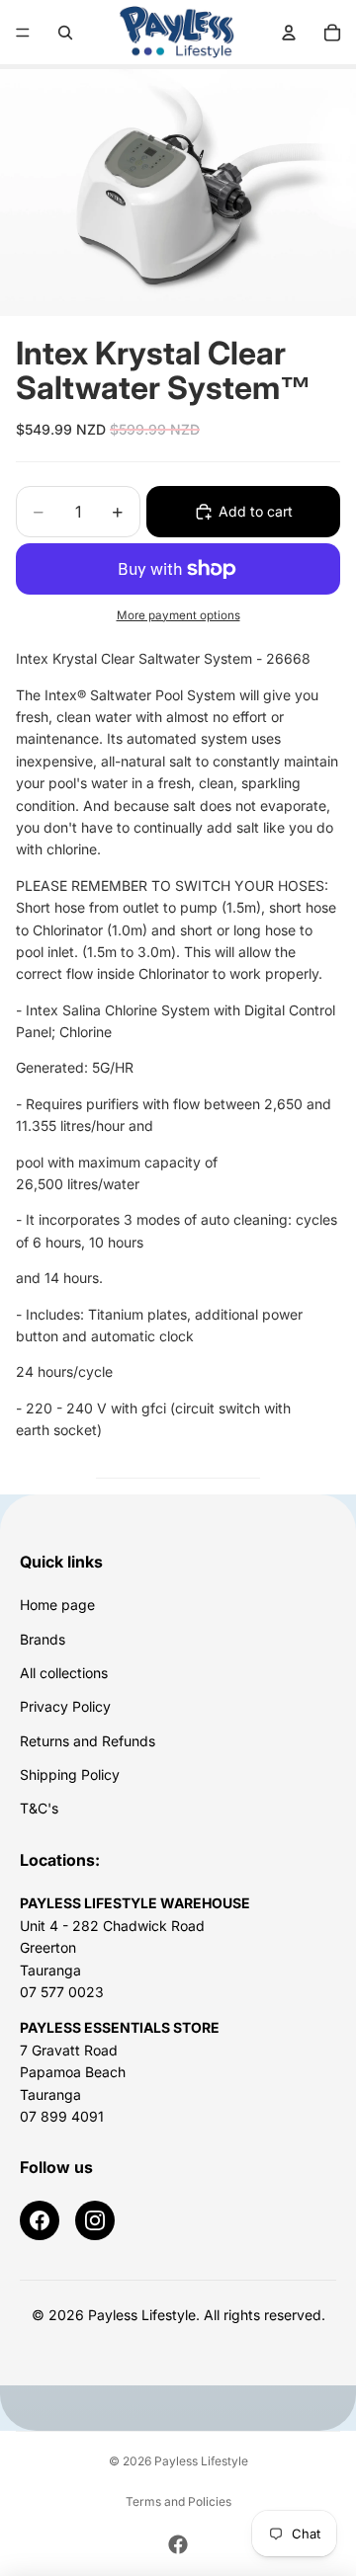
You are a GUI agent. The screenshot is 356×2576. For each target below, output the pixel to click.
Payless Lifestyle (201, 2461)
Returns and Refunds (88, 1741)
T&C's (39, 1808)
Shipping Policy (70, 1774)
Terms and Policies (178, 2501)
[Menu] (23, 33)
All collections (64, 1673)
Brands (43, 1639)
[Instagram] (95, 2220)
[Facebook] (40, 2220)
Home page (57, 1605)
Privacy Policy (65, 1706)
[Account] (289, 33)
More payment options (178, 615)
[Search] (65, 33)
